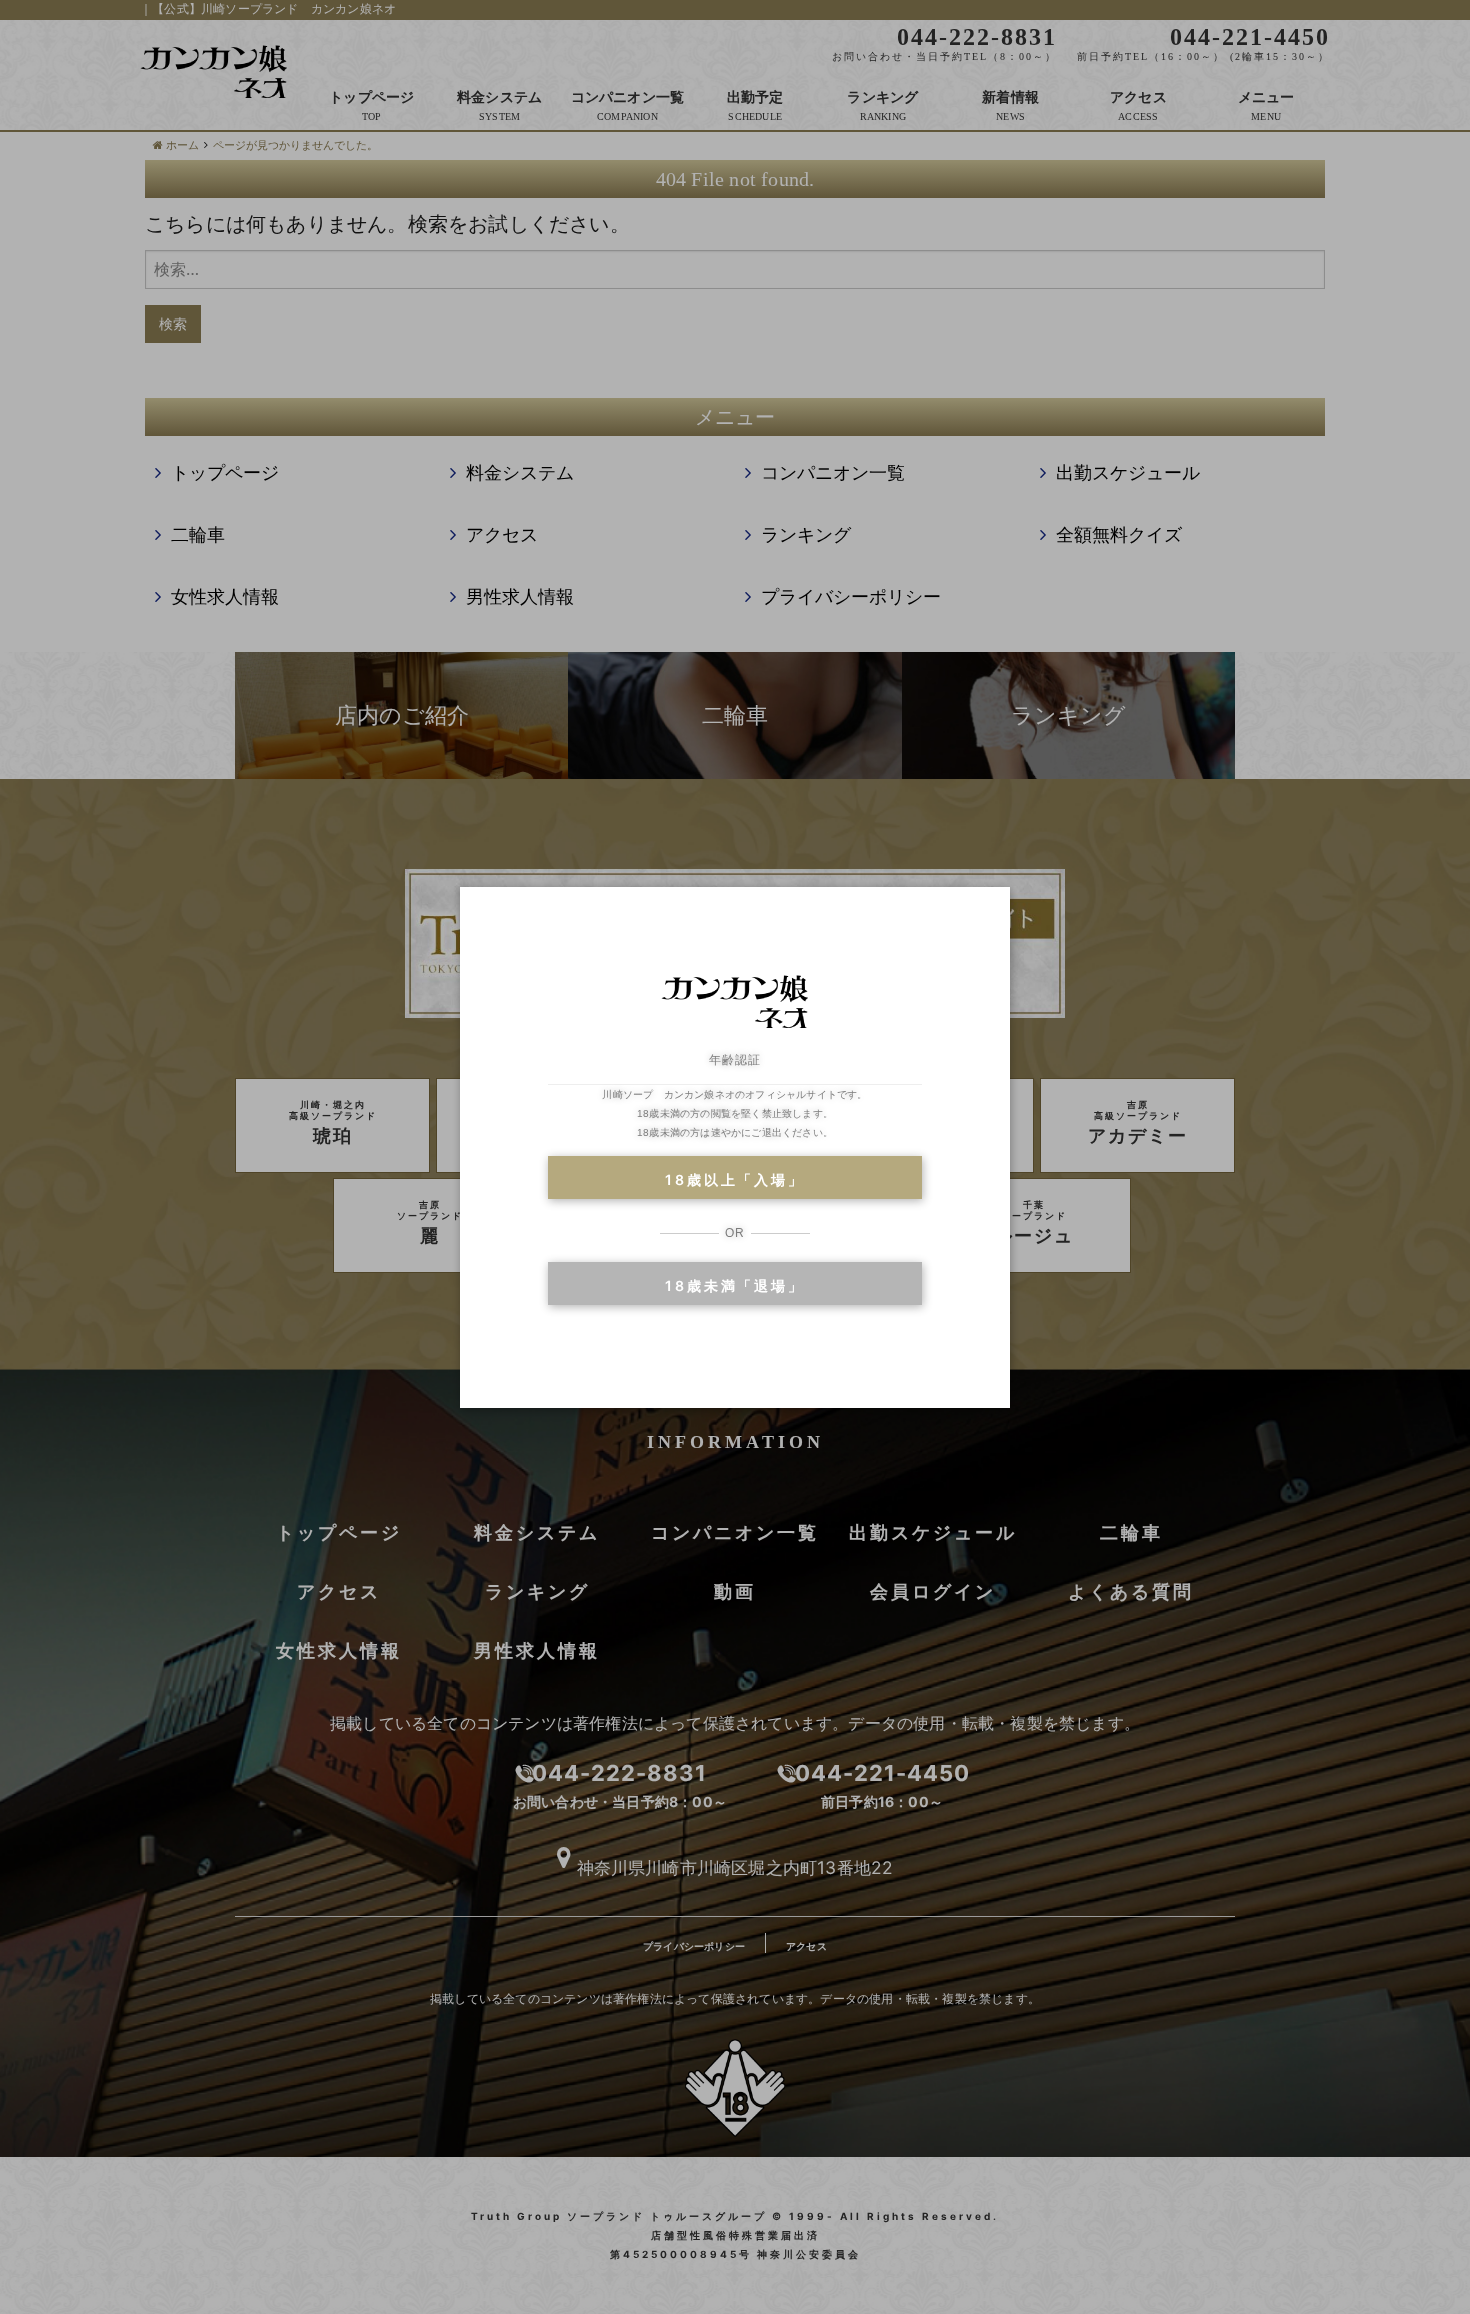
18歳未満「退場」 (734, 1285)
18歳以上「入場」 (734, 1179)
